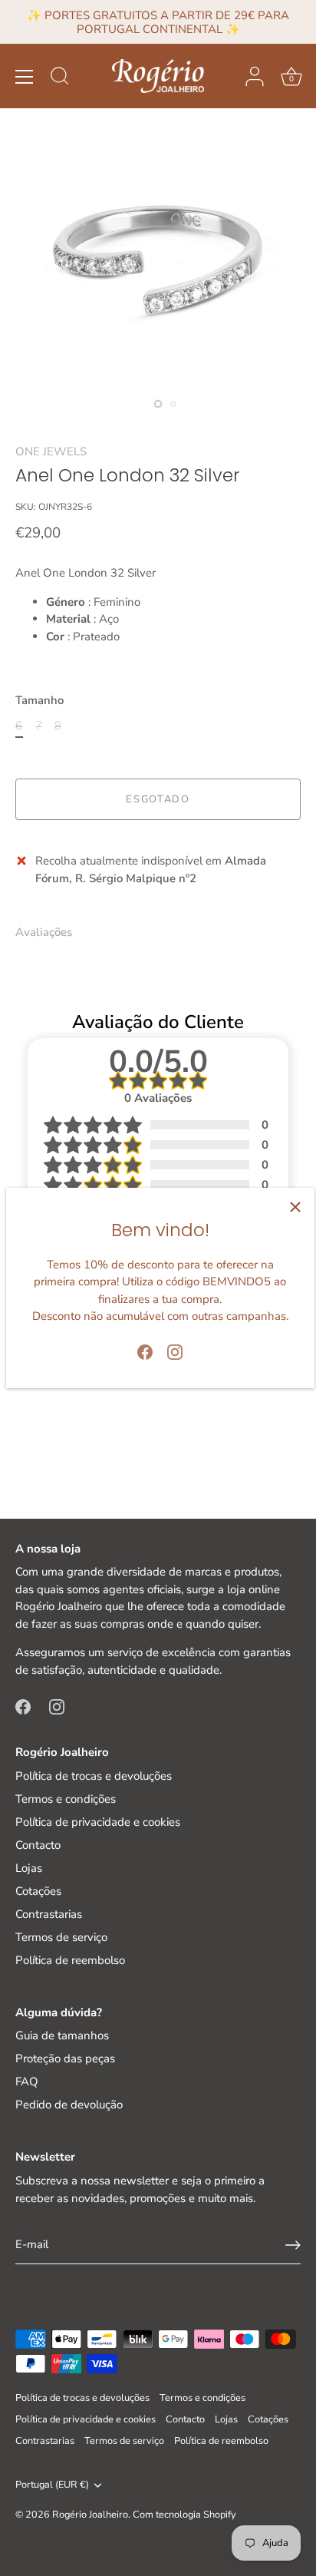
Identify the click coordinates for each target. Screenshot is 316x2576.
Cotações (38, 1891)
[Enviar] (293, 2245)
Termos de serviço (61, 1937)
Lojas (29, 1868)
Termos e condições (66, 1799)
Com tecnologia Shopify (184, 2515)
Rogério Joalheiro (90, 2515)
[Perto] (295, 1207)
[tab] (51, 933)
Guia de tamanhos (62, 2035)
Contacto (38, 1845)
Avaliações (44, 932)
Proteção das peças (65, 2058)
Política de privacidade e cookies (98, 1822)
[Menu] (25, 77)
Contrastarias (49, 1914)
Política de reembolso (70, 1960)
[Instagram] (175, 1351)
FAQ (27, 2082)
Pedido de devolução (69, 2105)
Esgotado (158, 799)
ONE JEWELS (51, 451)
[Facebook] (145, 1351)
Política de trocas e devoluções (94, 1776)
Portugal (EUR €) (52, 2485)
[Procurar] (60, 78)
